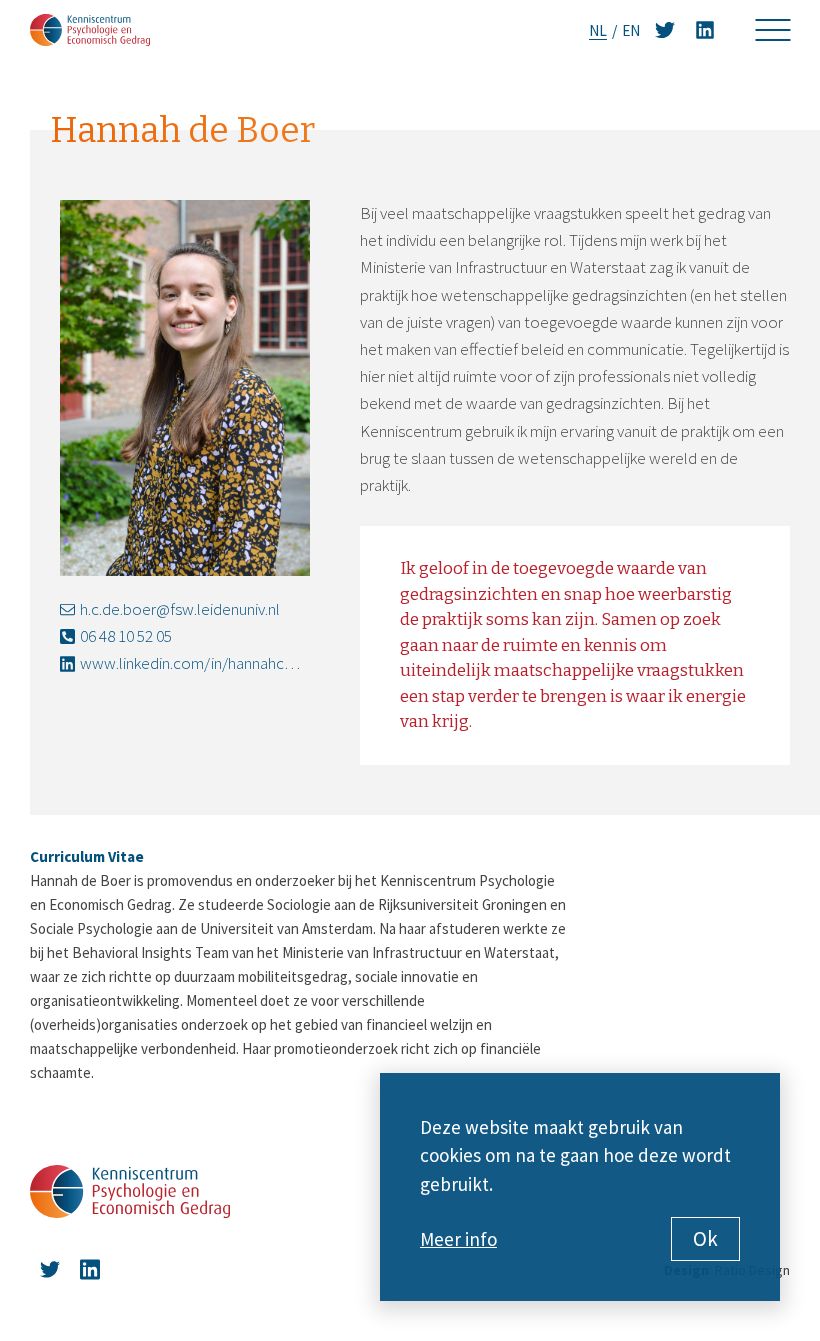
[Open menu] (772, 30)
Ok (705, 1238)
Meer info (458, 1239)
